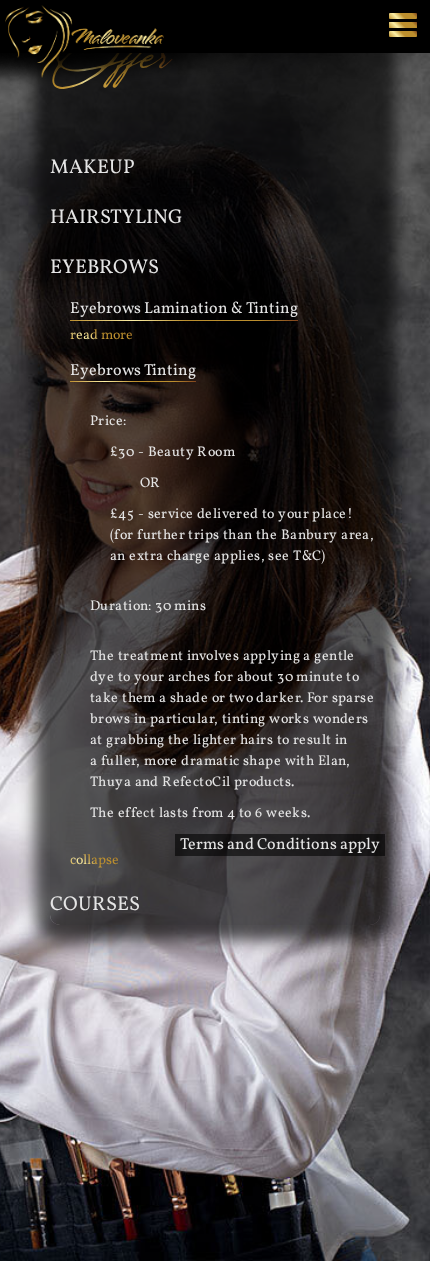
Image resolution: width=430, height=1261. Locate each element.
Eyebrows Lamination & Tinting (184, 309)
